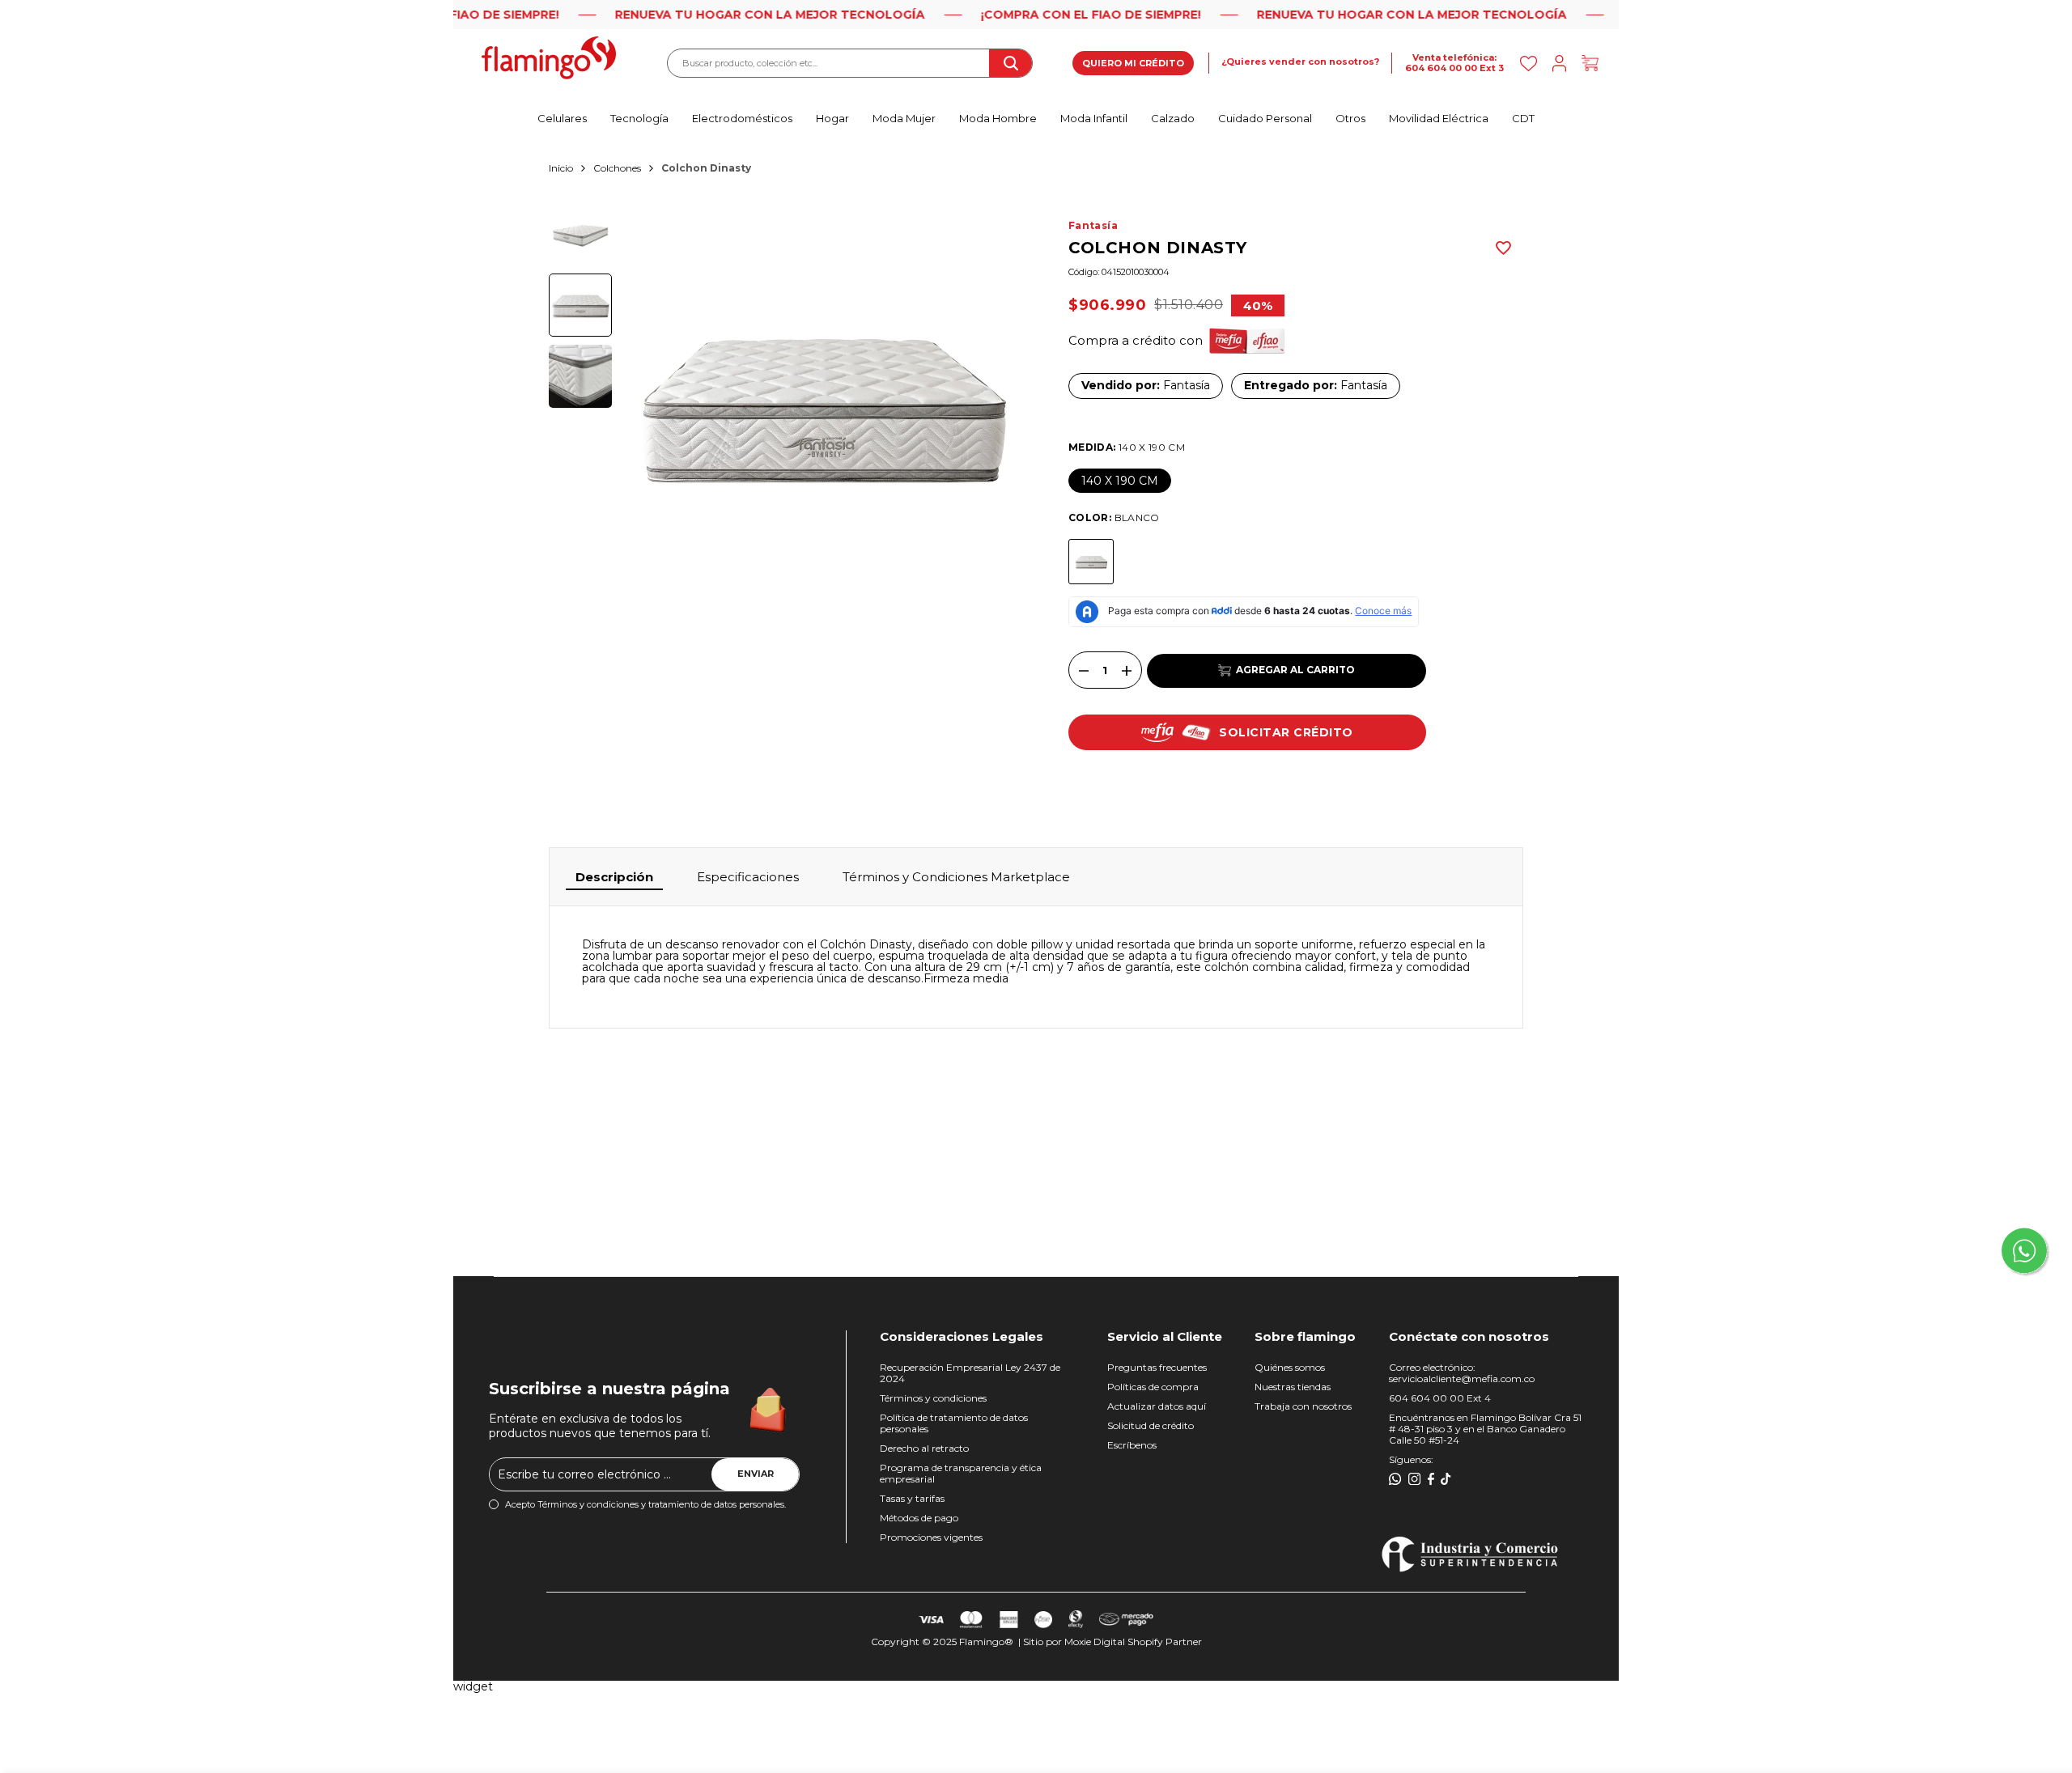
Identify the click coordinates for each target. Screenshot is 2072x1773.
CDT (1523, 118)
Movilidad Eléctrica (1439, 118)
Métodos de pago (919, 1518)
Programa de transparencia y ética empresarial (961, 1473)
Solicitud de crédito (1151, 1425)
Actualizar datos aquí (1157, 1406)
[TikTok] (1446, 1479)
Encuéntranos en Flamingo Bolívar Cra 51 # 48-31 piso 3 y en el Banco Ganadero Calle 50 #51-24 (1485, 1429)
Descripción (614, 877)
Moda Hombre (998, 118)
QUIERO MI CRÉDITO (1133, 63)
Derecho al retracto (924, 1448)
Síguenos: (1411, 1459)
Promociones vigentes (931, 1537)
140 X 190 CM (1120, 481)
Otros (1350, 118)
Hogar (832, 118)
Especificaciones (748, 877)
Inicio (561, 168)
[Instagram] (1415, 1479)
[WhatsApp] (1395, 1479)
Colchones (617, 168)
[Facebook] (1431, 1479)
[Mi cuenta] (1559, 64)
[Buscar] (1010, 63)
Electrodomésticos (742, 118)
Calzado (1173, 118)
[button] (1503, 248)
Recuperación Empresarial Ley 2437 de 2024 (970, 1373)
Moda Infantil (1094, 118)
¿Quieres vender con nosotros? (1300, 62)
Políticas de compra (1153, 1387)
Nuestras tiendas (1293, 1387)
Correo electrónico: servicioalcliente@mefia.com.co (1462, 1373)
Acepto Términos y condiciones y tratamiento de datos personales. (645, 1505)
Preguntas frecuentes (1157, 1367)
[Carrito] (1590, 64)
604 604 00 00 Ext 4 (1440, 1398)
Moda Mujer (904, 118)
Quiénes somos (1290, 1367)
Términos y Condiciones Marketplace (956, 877)
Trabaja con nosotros (1303, 1406)
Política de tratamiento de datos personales (954, 1423)
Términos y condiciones (933, 1398)
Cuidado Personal (1265, 118)
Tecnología (639, 118)
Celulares (562, 118)
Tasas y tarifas (912, 1498)
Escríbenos (1132, 1445)
